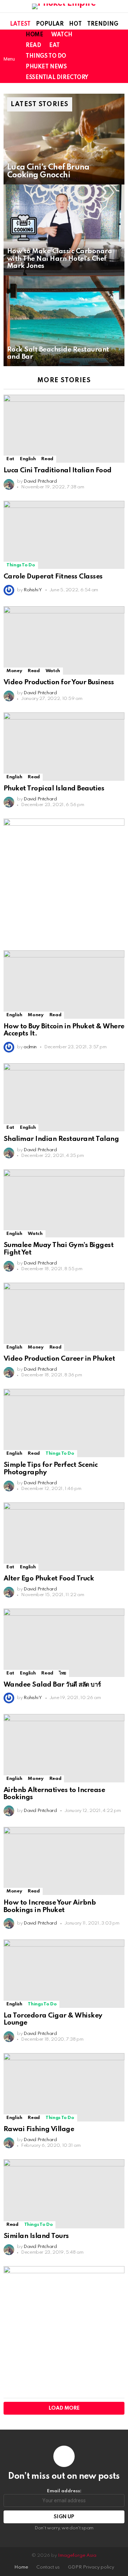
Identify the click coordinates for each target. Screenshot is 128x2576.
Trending (103, 24)
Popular (50, 24)
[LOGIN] (120, 56)
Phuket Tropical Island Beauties (54, 788)
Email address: (64, 2491)
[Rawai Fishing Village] (64, 2087)
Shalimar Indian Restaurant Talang (61, 1139)
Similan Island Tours (36, 2236)
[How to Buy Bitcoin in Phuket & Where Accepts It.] (64, 984)
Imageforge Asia (77, 2556)
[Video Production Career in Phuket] (64, 1317)
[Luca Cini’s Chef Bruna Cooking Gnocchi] (64, 139)
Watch (62, 35)
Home (34, 35)
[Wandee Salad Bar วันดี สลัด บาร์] (64, 1643)
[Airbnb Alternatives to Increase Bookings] (64, 1748)
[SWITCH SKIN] (108, 56)
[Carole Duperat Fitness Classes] (64, 535)
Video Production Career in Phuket (59, 1359)
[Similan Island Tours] (64, 2194)
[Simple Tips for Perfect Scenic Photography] (64, 1423)
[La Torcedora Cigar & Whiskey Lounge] (64, 1973)
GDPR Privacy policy (91, 2567)
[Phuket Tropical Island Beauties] (64, 746)
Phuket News (46, 67)
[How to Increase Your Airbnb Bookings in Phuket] (64, 1861)
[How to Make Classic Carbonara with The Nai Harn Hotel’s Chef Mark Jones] (64, 230)
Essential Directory (57, 78)
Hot (75, 24)
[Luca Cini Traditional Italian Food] (64, 429)
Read (33, 46)
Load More (64, 2408)
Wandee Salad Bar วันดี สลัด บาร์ (52, 1685)
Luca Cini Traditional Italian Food (58, 470)
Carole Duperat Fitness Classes (53, 577)
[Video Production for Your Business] (64, 640)
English (28, 459)
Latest (20, 24)
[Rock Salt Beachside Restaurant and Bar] (64, 321)
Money (14, 671)
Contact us (48, 2567)
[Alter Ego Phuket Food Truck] (64, 1536)
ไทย (63, 1673)
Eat (54, 46)
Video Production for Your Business (59, 682)
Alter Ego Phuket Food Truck (49, 1578)
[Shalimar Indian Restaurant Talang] (64, 1097)
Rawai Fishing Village (39, 2129)
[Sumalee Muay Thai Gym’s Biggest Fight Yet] (64, 1203)
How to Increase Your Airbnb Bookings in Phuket (50, 1906)
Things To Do (46, 56)
